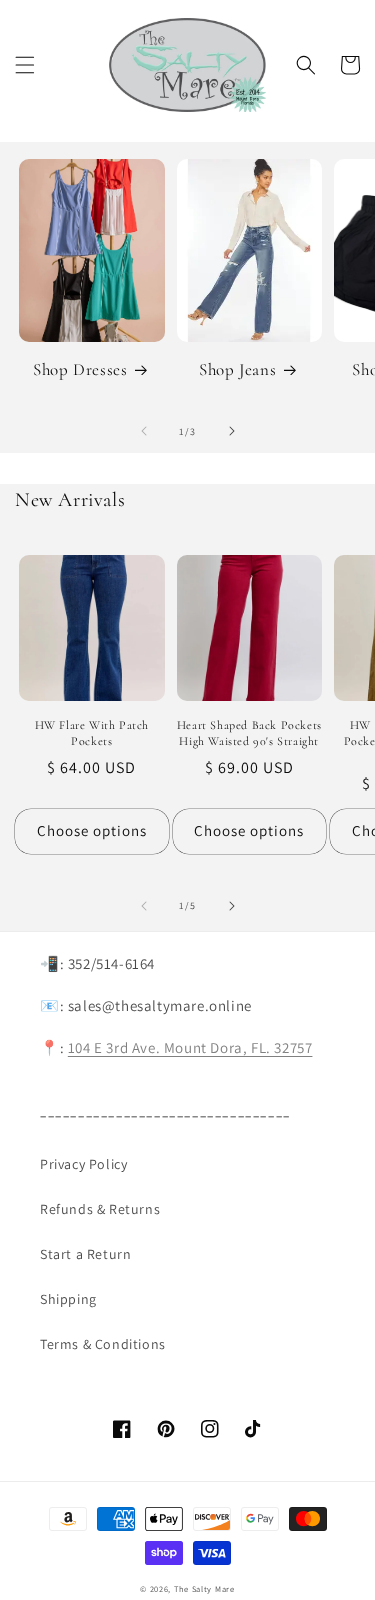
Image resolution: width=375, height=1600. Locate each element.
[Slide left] (144, 431)
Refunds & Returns (100, 1209)
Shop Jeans (237, 369)
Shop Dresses (80, 369)
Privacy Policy (83, 1164)
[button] (25, 65)
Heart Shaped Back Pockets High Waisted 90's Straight (249, 733)
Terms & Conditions (103, 1344)
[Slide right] (232, 431)
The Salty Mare (204, 1588)
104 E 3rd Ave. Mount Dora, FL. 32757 (190, 1047)
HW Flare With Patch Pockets (92, 733)
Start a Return (85, 1254)
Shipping (68, 1299)
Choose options (92, 830)
